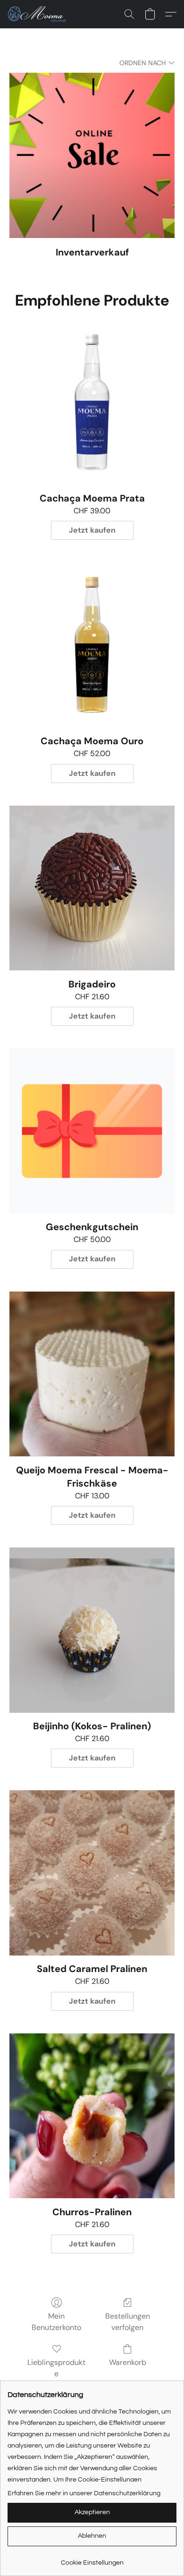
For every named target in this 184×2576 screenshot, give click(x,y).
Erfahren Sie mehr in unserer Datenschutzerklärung (84, 2493)
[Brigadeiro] (92, 888)
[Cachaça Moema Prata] (92, 402)
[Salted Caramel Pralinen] (92, 1873)
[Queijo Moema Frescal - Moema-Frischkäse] (92, 1374)
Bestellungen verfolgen (128, 2322)
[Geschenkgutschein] (92, 1131)
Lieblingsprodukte (56, 2368)
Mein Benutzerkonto (56, 2322)
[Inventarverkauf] (92, 155)
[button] (39, 14)
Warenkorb (128, 2362)
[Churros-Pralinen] (92, 2116)
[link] (92, 2559)
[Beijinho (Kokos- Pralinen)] (92, 1630)
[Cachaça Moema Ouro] (92, 645)
